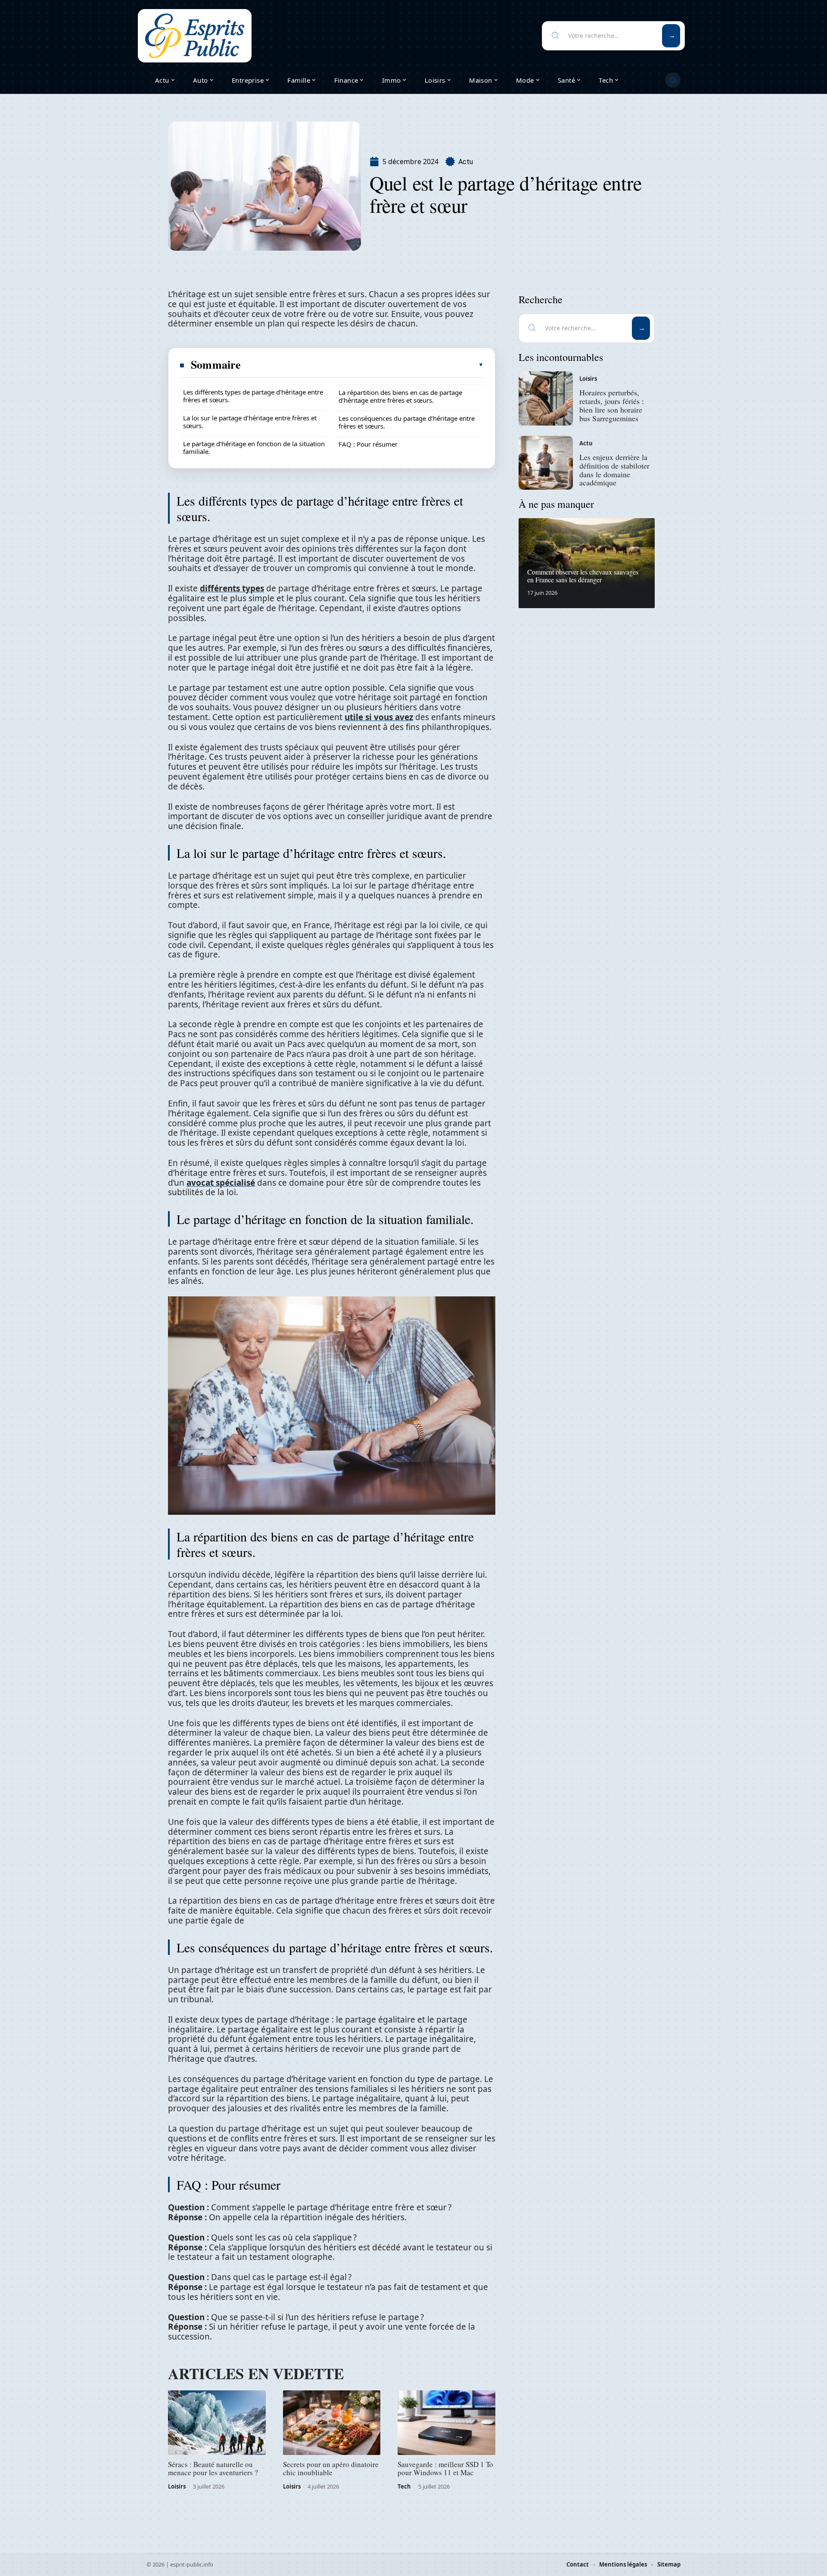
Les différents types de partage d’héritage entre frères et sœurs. (253, 396)
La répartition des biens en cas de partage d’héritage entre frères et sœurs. (400, 396)
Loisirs (177, 2486)
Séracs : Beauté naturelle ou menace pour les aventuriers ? (213, 2468)
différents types (232, 588)
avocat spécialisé (221, 1183)
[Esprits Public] (195, 36)
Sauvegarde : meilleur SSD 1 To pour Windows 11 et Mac (445, 2468)
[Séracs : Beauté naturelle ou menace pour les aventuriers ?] (217, 2423)
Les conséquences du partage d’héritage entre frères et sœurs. (407, 422)
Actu (466, 162)
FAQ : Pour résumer (368, 444)
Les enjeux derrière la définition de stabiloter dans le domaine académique (614, 470)
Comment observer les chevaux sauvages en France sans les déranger (583, 576)
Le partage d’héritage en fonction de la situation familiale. (254, 447)
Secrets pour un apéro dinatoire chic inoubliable (331, 2468)
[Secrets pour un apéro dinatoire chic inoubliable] (332, 2423)
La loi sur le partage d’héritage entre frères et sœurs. (250, 422)
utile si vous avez (379, 717)
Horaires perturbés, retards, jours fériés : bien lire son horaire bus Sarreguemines (612, 405)
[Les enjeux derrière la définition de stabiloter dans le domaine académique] (546, 463)
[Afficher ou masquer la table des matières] (363, 365)
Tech (404, 2486)
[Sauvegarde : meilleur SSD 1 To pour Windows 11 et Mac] (446, 2423)
